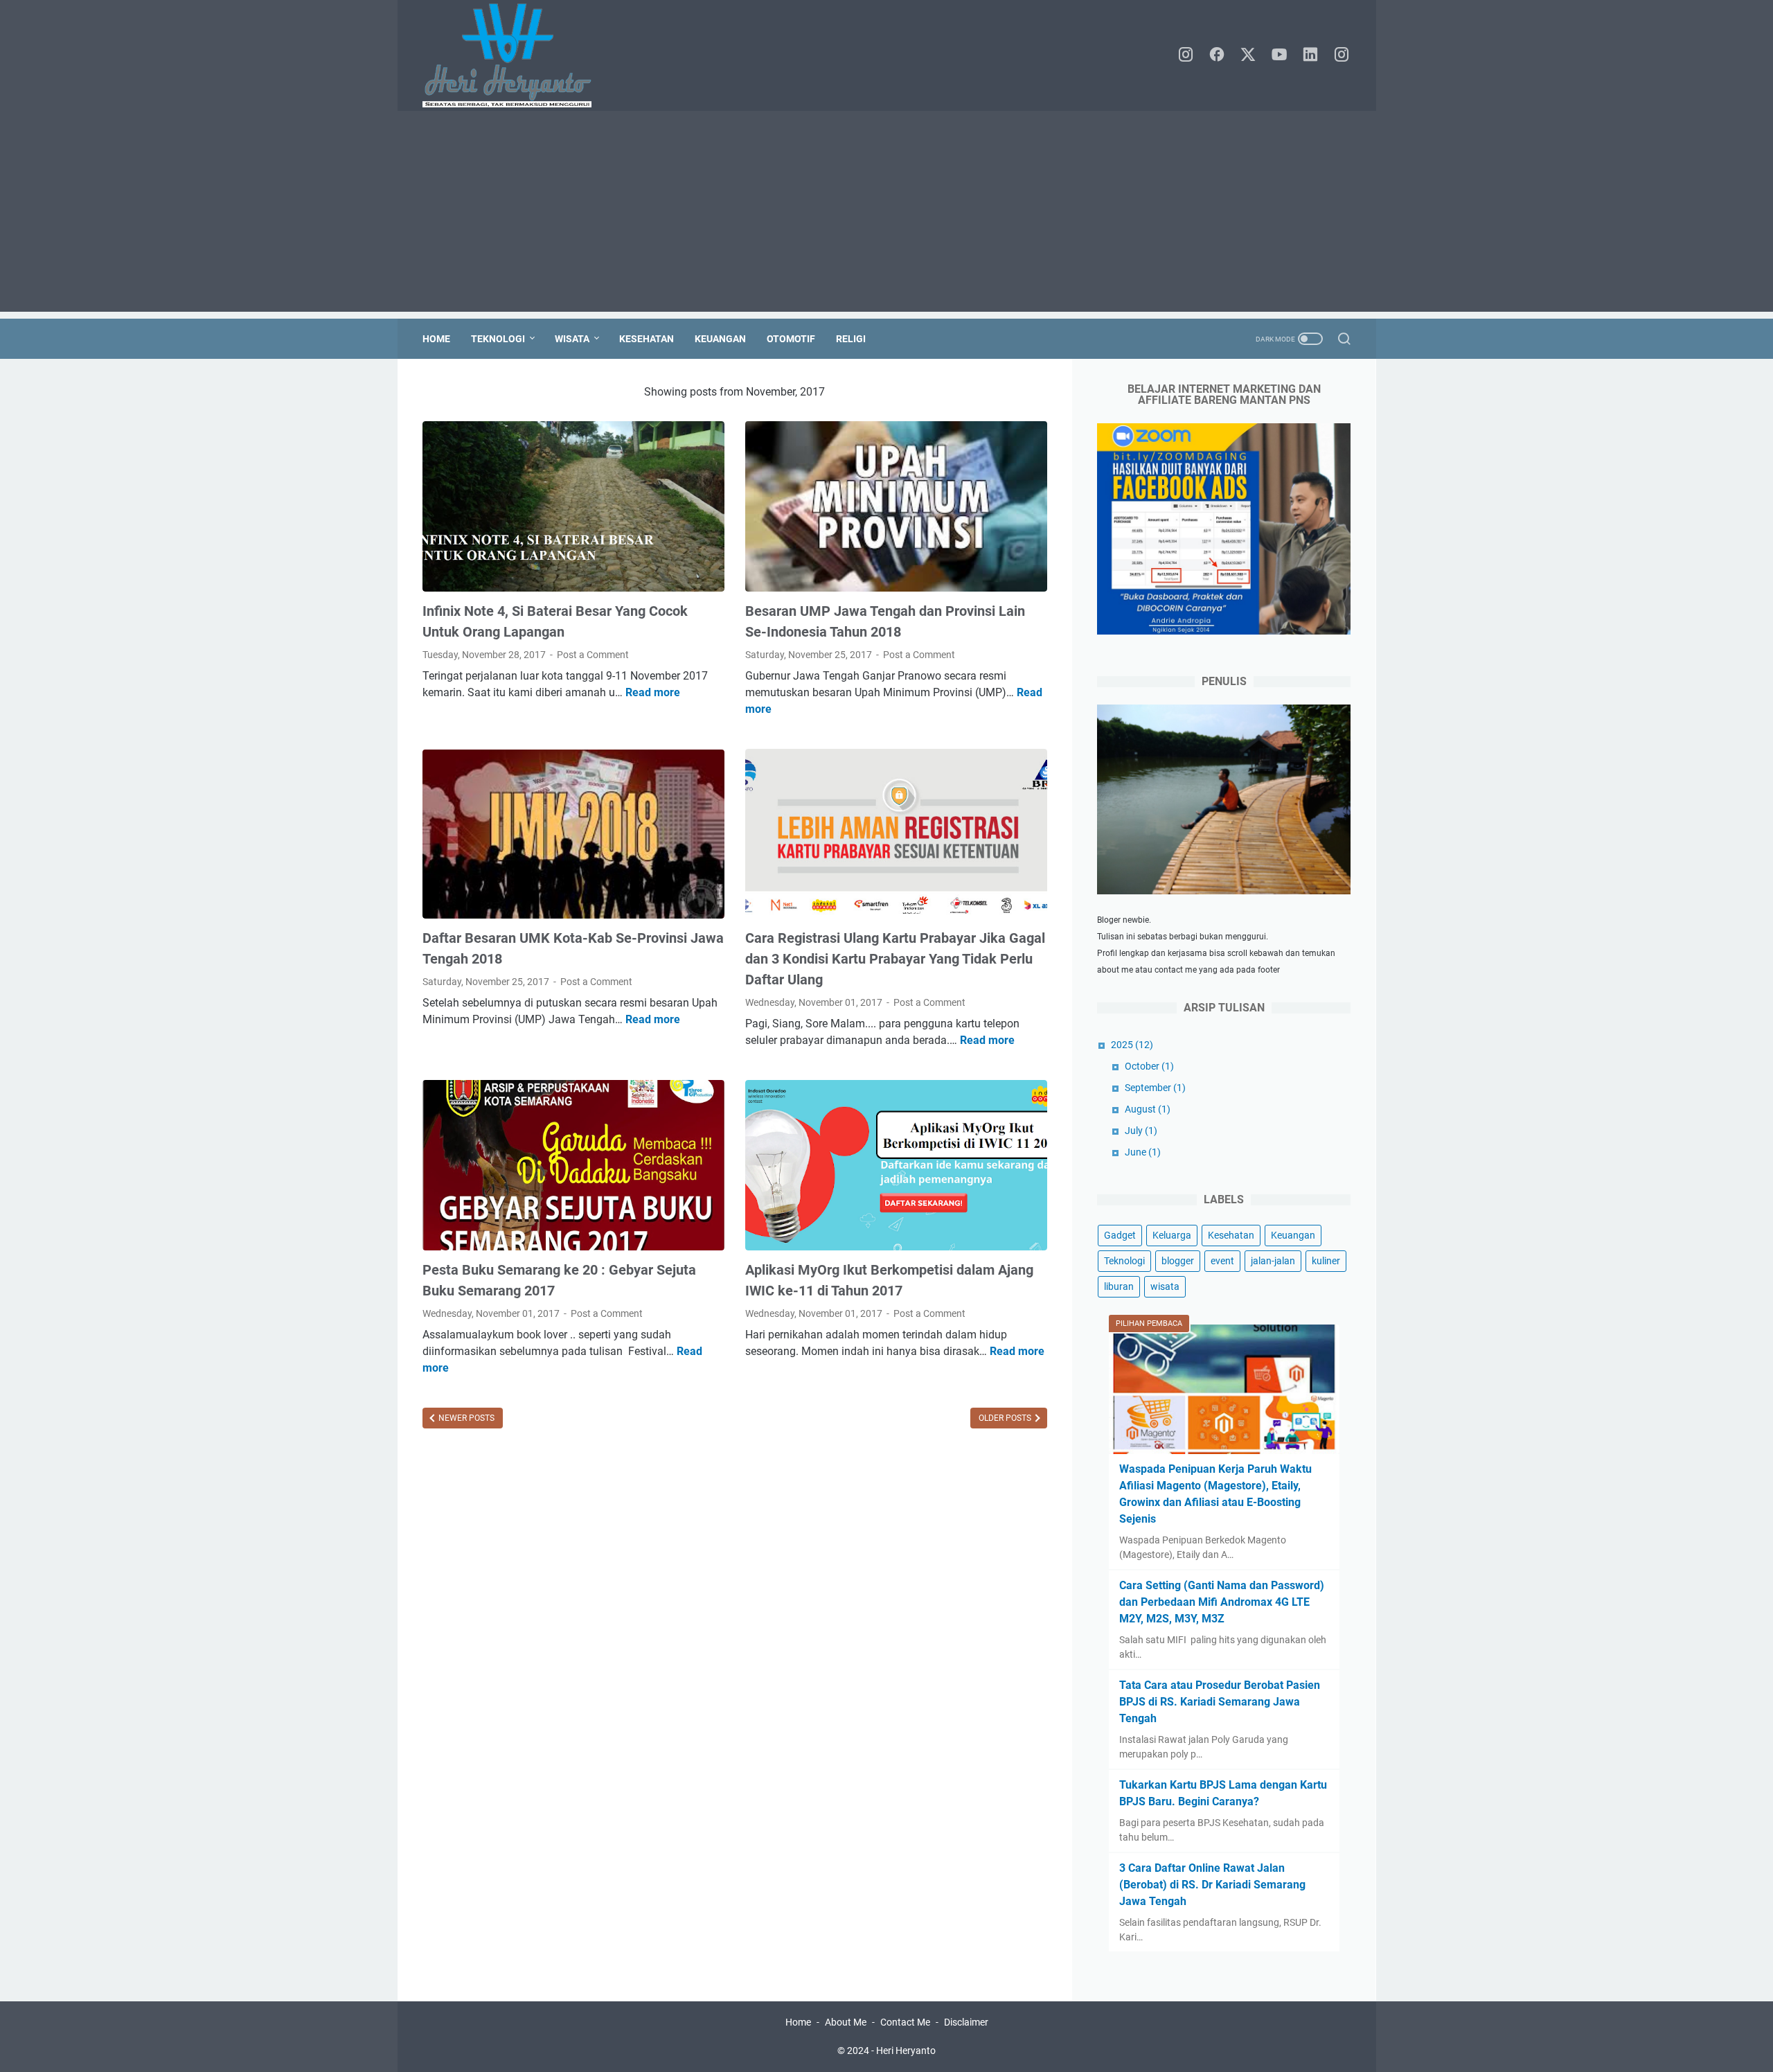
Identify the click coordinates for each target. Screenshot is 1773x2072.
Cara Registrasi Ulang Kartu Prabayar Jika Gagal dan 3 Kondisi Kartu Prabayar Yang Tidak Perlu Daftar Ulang (895, 959)
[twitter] (1248, 55)
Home (436, 339)
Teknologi (498, 339)
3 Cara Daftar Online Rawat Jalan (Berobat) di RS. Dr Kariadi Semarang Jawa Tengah (1212, 1885)
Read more (653, 692)
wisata (1165, 1286)
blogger (1178, 1261)
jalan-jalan (1273, 1261)
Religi (851, 339)
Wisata (572, 339)
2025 (1132, 1045)
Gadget (1120, 1235)
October (1149, 1066)
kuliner (1326, 1261)
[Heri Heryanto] (516, 55)
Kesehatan (647, 339)
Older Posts (1006, 1418)
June (1143, 1152)
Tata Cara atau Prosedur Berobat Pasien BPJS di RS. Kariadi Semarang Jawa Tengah (1220, 1702)
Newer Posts (465, 1418)
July (1141, 1131)
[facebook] (1217, 55)
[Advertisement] (886, 215)
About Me (846, 2022)
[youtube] (1279, 55)
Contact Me (905, 2022)
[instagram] (1186, 55)
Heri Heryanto (906, 2051)
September (1155, 1088)
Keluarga (1172, 1235)
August (1148, 1109)
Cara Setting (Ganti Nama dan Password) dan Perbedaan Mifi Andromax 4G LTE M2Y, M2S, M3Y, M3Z (1222, 1602)
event (1222, 1261)
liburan (1119, 1286)
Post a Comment (593, 655)
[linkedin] (1310, 55)
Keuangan (720, 339)
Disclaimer (966, 2022)
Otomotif (791, 339)
